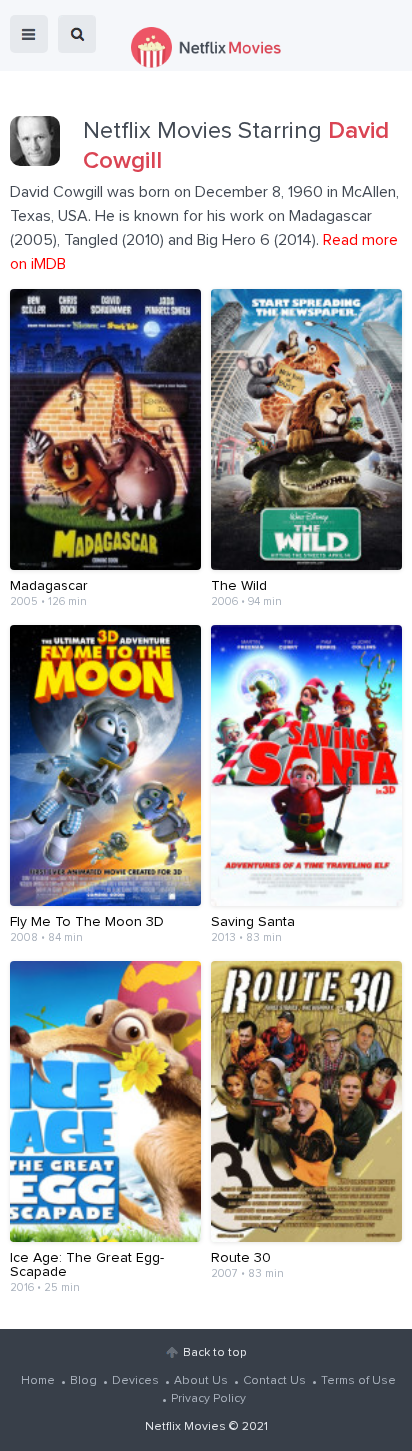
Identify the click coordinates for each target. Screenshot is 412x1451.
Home (38, 1381)
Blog (83, 1381)
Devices (135, 1381)
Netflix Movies (185, 1427)
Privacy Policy (208, 1399)
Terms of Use (358, 1381)
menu (29, 34)
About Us (201, 1381)
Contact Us (274, 1381)
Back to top (214, 1353)
